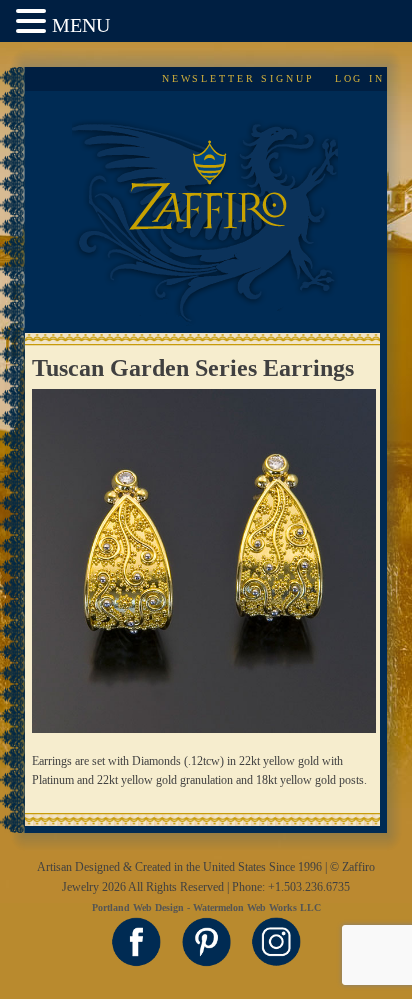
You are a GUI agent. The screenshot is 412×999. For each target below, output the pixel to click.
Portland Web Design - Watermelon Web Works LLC (206, 907)
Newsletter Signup (238, 78)
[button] (34, 22)
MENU (81, 25)
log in (360, 78)
